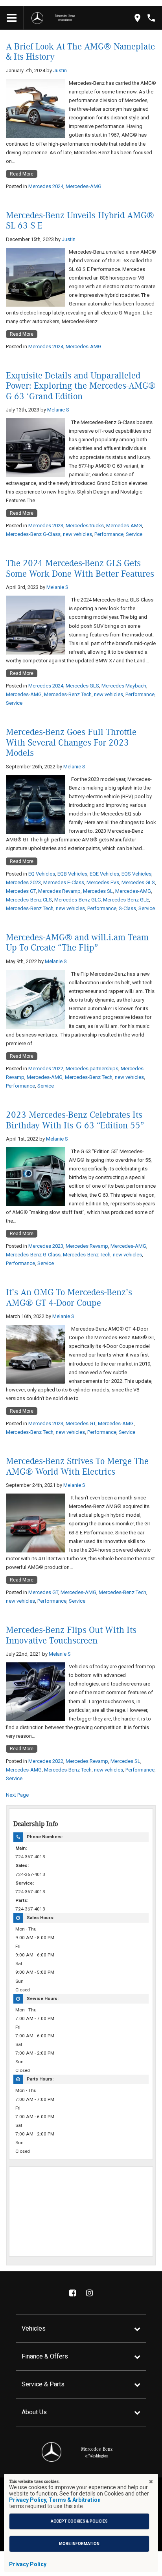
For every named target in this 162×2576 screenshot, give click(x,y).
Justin (60, 70)
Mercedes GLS (82, 686)
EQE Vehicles (104, 874)
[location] (137, 18)
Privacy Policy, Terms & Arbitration (55, 2500)
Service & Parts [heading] (43, 2384)
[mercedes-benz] (37, 18)
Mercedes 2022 (46, 1069)
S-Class (127, 908)
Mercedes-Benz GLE (126, 900)
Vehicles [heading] (34, 2328)
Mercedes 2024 (46, 186)
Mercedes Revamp (59, 891)
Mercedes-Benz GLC (77, 900)
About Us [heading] (34, 2412)
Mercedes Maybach (124, 686)
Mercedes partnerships (92, 1069)
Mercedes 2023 (46, 526)
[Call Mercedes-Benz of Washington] (151, 18)
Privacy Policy (28, 2564)
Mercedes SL (98, 891)
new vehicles (77, 534)
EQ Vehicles (42, 874)
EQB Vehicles (72, 874)
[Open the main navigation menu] (12, 18)
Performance (109, 534)
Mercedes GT (21, 891)
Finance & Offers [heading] (45, 2356)
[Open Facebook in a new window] (73, 2293)
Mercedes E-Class (64, 882)
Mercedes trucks (85, 526)
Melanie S (58, 410)
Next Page (17, 1795)
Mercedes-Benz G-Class (33, 534)
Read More (22, 174)
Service (134, 534)
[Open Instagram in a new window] (90, 2293)
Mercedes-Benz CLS (29, 900)
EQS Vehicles (136, 874)
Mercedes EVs (103, 882)
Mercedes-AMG (84, 186)
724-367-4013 (30, 1857)
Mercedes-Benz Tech (68, 694)
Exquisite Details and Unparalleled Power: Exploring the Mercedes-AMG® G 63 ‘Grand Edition (81, 386)
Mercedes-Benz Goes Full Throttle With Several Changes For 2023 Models (71, 743)
